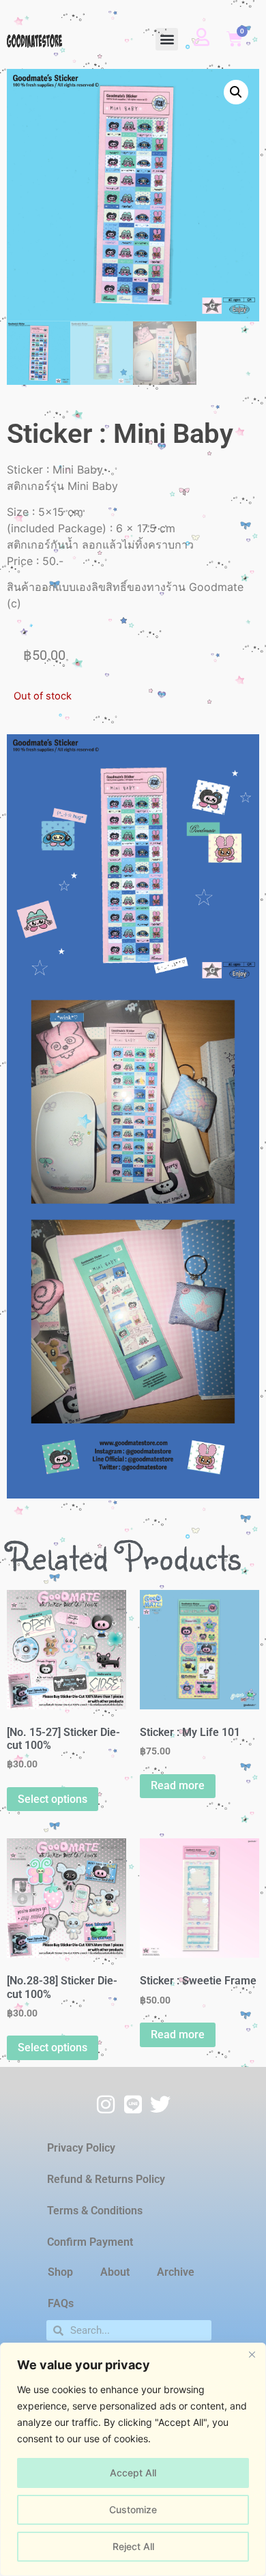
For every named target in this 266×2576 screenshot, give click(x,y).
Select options (53, 1799)
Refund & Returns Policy (106, 2179)
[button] (167, 39)
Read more (178, 1785)
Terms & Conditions (95, 2211)
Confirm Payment (90, 2242)
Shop (60, 2272)
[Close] (252, 2354)
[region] (133, 2459)
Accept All (133, 2473)
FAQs (61, 2303)
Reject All (133, 2546)
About (115, 2272)
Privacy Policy (81, 2148)
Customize (133, 2509)
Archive (176, 2272)
